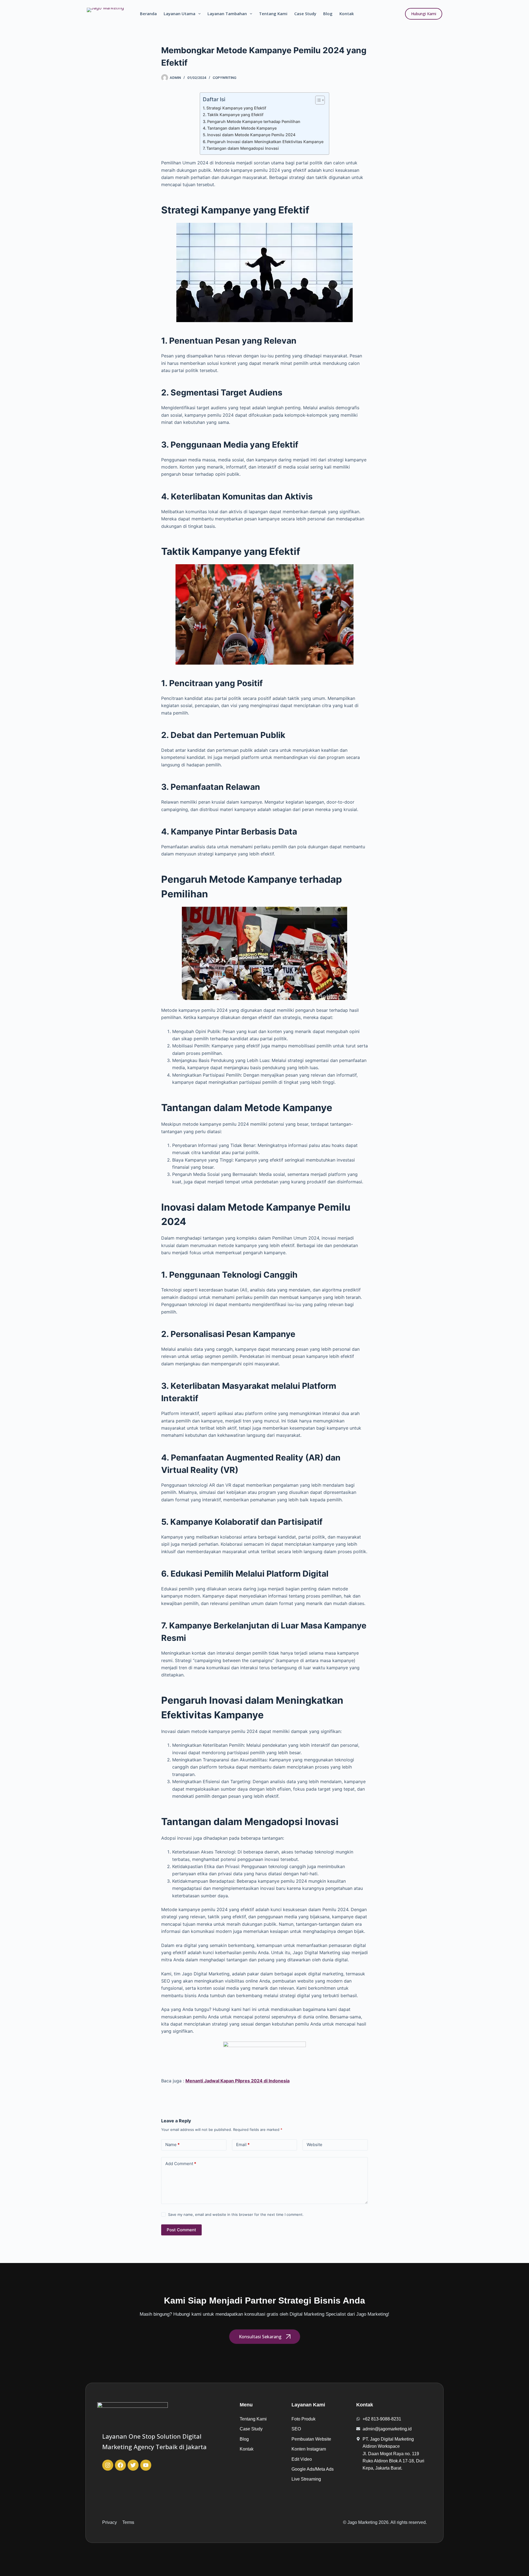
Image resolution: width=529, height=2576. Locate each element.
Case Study (305, 14)
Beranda (148, 14)
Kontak (347, 14)
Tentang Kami (273, 14)
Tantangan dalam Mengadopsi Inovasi (243, 148)
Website (315, 2145)
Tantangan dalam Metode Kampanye (242, 128)
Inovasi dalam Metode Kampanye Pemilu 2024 (251, 135)
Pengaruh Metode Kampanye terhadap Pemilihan (254, 121)
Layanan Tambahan (227, 14)
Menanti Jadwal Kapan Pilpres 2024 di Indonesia (237, 2081)
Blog (328, 14)
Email (243, 2145)
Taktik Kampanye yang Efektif (235, 115)
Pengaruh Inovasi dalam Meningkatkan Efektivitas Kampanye (265, 142)
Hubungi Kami (424, 14)
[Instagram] (108, 2465)
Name (172, 2145)
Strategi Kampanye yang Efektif (236, 108)
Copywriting (225, 78)
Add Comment (181, 2164)
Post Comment (181, 2230)
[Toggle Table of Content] (317, 100)
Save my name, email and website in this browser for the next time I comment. (236, 2214)
